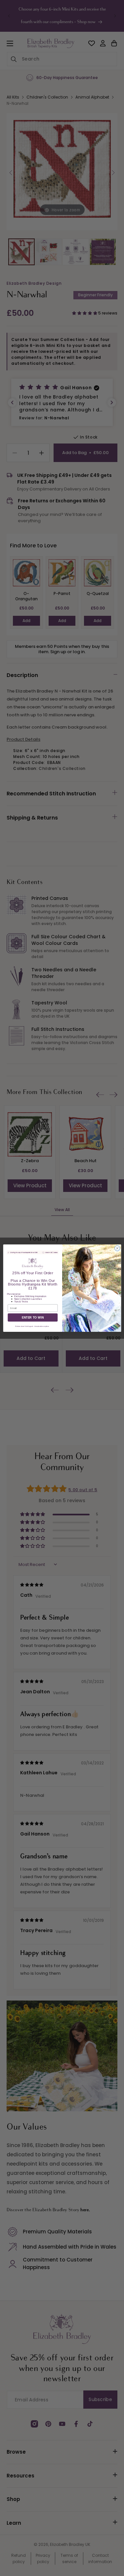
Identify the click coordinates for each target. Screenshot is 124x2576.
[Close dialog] (117, 1248)
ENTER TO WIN (32, 1317)
